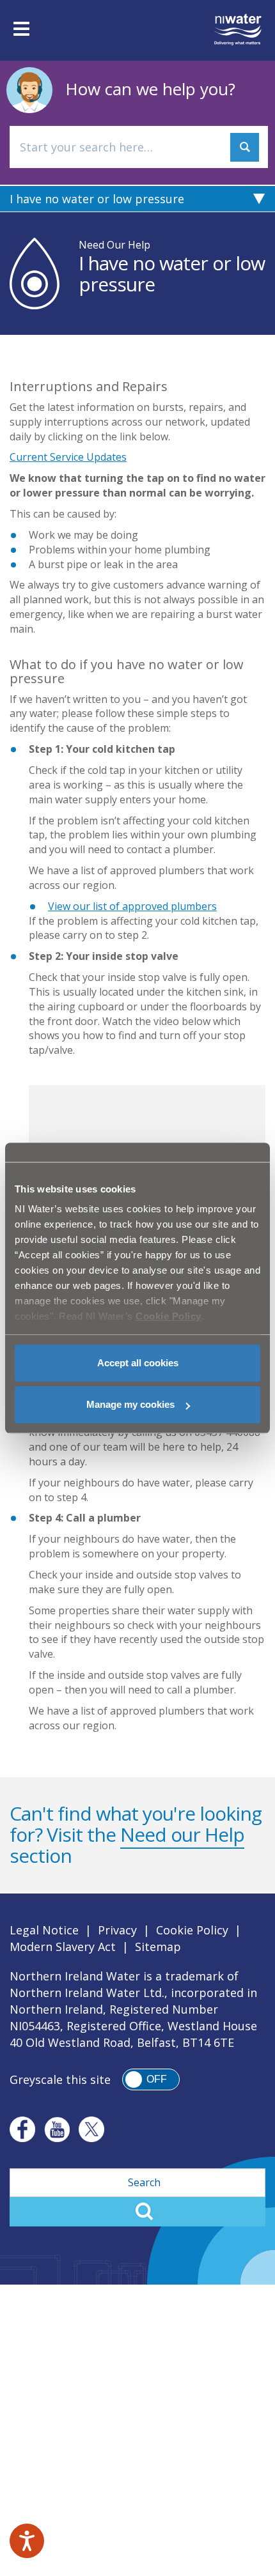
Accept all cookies (138, 1363)
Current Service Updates (68, 457)
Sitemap (158, 1947)
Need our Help (182, 1834)
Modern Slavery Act (63, 1947)
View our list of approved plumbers (132, 906)
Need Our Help (114, 245)
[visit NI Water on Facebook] (22, 2129)
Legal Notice (44, 1930)
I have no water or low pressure (97, 199)
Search (137, 2212)
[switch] (151, 2079)
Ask (245, 147)
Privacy (117, 1930)
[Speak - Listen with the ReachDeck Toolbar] (27, 2541)
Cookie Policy (192, 1930)
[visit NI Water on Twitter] (91, 2129)
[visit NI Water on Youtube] (57, 2129)
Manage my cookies (130, 1404)
